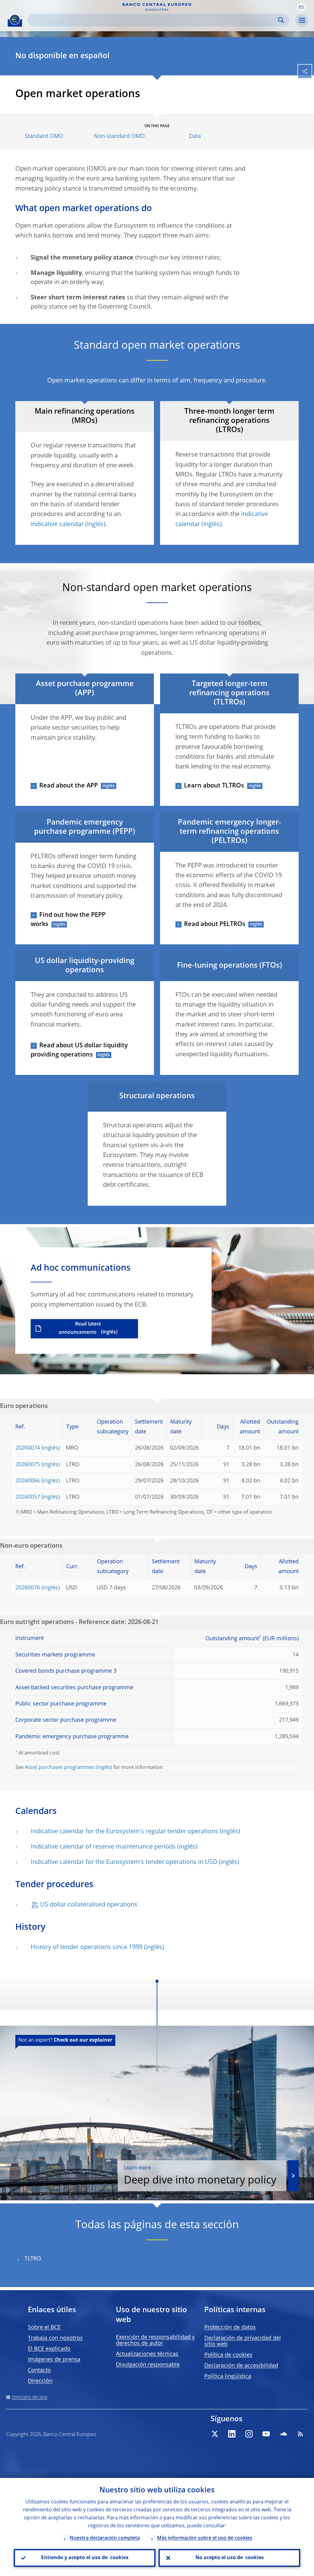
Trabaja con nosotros (55, 2338)
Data (195, 136)
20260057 (28, 1497)
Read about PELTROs (215, 924)
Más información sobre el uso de (205, 2538)
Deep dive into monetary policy (200, 2176)
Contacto (39, 2370)
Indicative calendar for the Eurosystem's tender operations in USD (124, 1862)
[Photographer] (309, 1369)
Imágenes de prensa (54, 2360)
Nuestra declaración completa (105, 2538)
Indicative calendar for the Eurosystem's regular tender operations (124, 1832)
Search (281, 20)
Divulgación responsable (148, 2365)
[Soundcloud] (283, 2434)
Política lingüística (228, 2377)
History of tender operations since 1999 (86, 1948)
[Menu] (302, 21)
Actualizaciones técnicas (147, 2354)
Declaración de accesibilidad (241, 2366)
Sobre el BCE (44, 2328)
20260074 (28, 1448)
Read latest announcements (80, 1328)
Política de (228, 2355)
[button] (301, 7)
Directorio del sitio (30, 2397)
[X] (215, 2434)
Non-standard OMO (119, 136)
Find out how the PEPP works (68, 920)
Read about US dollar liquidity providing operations (79, 1050)
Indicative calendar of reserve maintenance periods (103, 1847)
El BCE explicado (49, 2349)
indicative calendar (57, 525)
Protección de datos (230, 2328)
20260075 (28, 1465)
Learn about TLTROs (214, 786)
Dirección (40, 2381)
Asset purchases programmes (60, 1768)
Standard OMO (44, 136)
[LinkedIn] (232, 2434)
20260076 (28, 1588)
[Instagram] (249, 2434)
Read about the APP (69, 786)
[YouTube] (266, 2434)
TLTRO (33, 2259)
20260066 (28, 1481)
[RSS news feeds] (301, 2434)
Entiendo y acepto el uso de (85, 2558)
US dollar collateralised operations (89, 1905)
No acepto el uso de (230, 2558)
